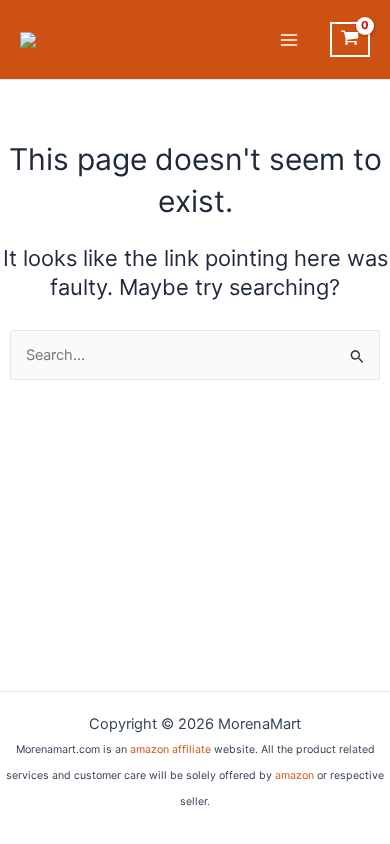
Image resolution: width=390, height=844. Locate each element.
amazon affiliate (170, 749)
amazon (294, 775)
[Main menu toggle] (289, 40)
